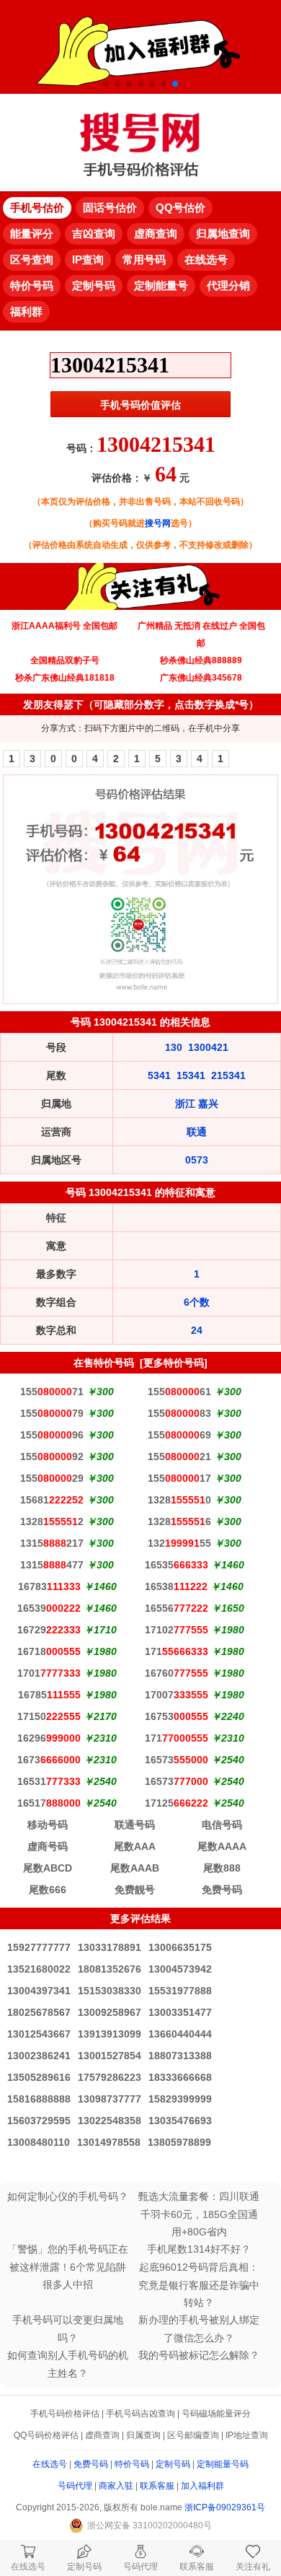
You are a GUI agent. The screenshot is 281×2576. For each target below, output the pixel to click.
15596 (52, 1435)
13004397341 (39, 1991)
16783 (49, 1586)
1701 (49, 1673)
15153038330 (110, 1991)
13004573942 (180, 1969)
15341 (191, 1075)
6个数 (197, 1302)
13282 (52, 1521)
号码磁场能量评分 (216, 2414)
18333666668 (180, 2077)
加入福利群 (202, 2486)
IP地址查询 (247, 2435)
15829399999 (180, 2099)
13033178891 (110, 1947)
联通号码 (135, 1825)
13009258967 (110, 2012)
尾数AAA (135, 1846)
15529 (52, 1478)
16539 (49, 1608)
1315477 (52, 1565)
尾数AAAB (135, 1868)
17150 (49, 1716)
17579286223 (110, 2077)
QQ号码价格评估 (46, 2435)
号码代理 (75, 2486)
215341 (228, 1075)
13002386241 (39, 2056)
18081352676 (110, 1969)
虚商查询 (102, 2435)
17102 (177, 1630)
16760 (177, 1673)
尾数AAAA (222, 1846)
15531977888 (180, 1991)
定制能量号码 (223, 2464)
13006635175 (180, 1947)
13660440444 (180, 2034)
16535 (177, 1565)
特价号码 (132, 2464)
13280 (179, 1500)
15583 (179, 1413)
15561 (179, 1392)
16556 (177, 1608)
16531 (49, 1781)
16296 (49, 1738)
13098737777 (110, 2099)
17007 (177, 1695)
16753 (177, 1716)
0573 (197, 1160)
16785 (49, 1695)
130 (174, 1047)
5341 (159, 1075)
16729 (49, 1630)
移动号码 (48, 1825)
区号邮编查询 (193, 2435)
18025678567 (39, 2012)
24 (197, 1330)
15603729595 (39, 2121)
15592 (52, 1457)
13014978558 (109, 2142)
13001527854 (110, 2056)
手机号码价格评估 (65, 2414)
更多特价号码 (174, 1363)
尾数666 (48, 1890)
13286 (179, 1521)
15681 (52, 1500)
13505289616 (39, 2077)
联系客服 (157, 2486)
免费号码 (222, 1890)
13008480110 (39, 2142)
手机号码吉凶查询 (140, 2414)
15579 (52, 1413)
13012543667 (39, 2034)
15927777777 (39, 1947)
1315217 (52, 1543)
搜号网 (158, 523)
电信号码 (222, 1825)
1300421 (208, 1047)
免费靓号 (135, 1890)
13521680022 (39, 1969)
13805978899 (179, 2142)
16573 (177, 1760)
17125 (177, 1803)
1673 (49, 1760)
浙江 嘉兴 (197, 1104)
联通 (197, 1132)
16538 (176, 1586)
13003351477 (180, 2012)
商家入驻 (116, 2486)
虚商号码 (48, 1846)
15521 (179, 1457)
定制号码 (173, 2464)
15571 (52, 1392)
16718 (49, 1651)
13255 (179, 1543)
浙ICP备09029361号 (225, 2507)
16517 (49, 1803)
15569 (179, 1435)
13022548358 (110, 2121)
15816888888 (39, 2099)
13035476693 (180, 2121)
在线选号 (50, 2464)
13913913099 (110, 2034)
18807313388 (180, 2056)
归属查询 (143, 2435)
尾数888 (222, 1868)
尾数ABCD (48, 1868)
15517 (179, 1478)
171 (177, 1651)
